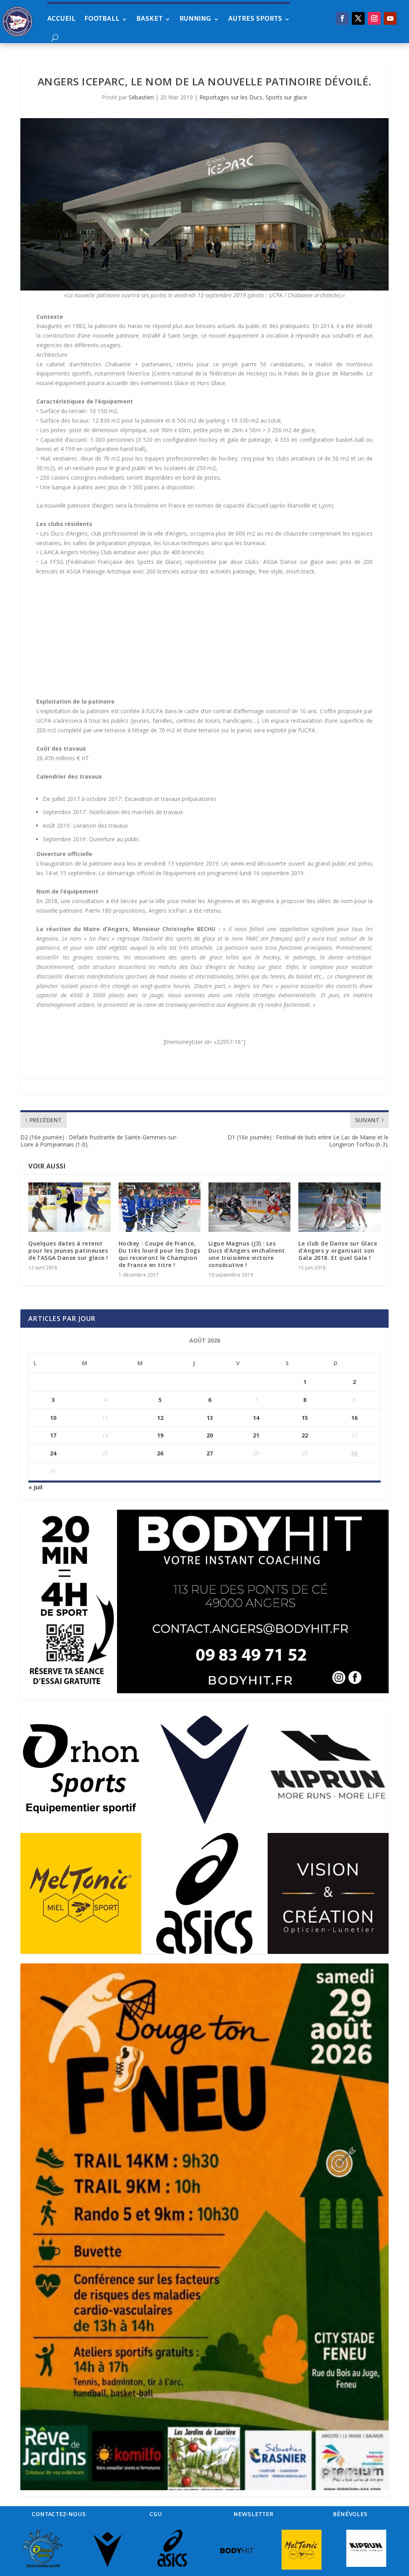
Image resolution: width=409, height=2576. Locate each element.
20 (210, 1435)
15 (305, 1418)
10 (53, 1418)
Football (102, 19)
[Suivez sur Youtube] (390, 18)
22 (305, 1435)
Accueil (61, 19)
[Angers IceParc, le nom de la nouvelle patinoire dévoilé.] (204, 204)
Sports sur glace (286, 97)
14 (256, 1418)
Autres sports (255, 19)
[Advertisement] (204, 641)
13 (210, 1418)
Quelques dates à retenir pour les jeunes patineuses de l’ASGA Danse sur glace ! (68, 1250)
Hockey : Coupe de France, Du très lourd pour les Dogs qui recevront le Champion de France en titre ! (160, 1254)
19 (160, 1435)
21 (256, 1435)
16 (354, 1418)
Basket (149, 19)
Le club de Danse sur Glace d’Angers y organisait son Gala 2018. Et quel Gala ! (338, 1250)
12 (160, 1418)
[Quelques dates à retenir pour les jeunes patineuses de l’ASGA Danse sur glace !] (69, 1207)
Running (195, 19)
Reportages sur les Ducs (231, 97)
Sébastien (141, 97)
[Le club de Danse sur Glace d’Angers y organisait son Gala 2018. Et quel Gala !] (339, 1207)
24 (53, 1453)
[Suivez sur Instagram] (374, 18)
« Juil (35, 1487)
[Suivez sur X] (358, 18)
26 (160, 1453)
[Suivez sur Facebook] (342, 18)
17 (53, 1435)
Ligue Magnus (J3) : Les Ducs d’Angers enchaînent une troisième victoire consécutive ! (247, 1254)
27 (210, 1453)
